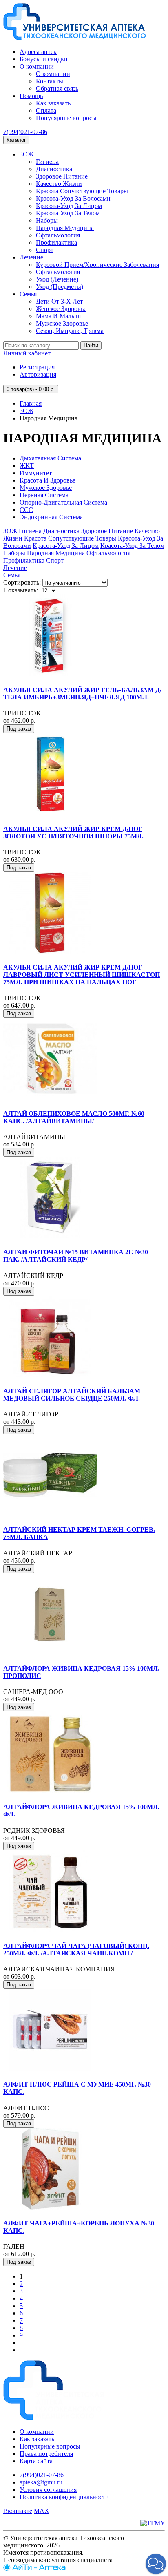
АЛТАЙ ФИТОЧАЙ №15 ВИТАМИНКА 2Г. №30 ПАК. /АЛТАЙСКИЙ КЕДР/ (76, 1256)
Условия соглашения (48, 2490)
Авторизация (38, 374)
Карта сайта (36, 2461)
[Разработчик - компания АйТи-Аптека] (34, 2569)
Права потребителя (46, 2454)
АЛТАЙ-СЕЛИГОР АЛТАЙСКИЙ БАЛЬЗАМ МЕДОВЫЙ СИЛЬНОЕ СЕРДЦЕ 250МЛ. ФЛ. (72, 1395)
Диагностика (54, 169)
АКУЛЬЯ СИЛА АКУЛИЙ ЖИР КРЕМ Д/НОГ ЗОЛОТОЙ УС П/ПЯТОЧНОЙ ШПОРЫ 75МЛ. (73, 832)
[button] (156, 2564)
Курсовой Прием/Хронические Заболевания (97, 265)
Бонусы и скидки (44, 59)
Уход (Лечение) (57, 279)
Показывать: (21, 590)
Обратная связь (57, 88)
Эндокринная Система (51, 517)
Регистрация (37, 367)
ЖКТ (27, 466)
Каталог (16, 140)
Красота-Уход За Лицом (69, 206)
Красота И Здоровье (48, 480)
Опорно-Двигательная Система (63, 502)
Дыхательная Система (50, 458)
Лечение (31, 257)
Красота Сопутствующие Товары (82, 191)
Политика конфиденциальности (64, 2497)
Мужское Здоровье (62, 323)
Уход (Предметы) (60, 287)
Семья (28, 294)
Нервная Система (44, 495)
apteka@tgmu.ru (41, 2482)
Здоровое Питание (62, 176)
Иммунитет (36, 473)
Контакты (50, 81)
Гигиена (47, 162)
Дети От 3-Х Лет (59, 301)
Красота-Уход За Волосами (73, 198)
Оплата (46, 111)
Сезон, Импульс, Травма (70, 331)
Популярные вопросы (66, 118)
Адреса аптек (38, 52)
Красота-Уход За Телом (68, 213)
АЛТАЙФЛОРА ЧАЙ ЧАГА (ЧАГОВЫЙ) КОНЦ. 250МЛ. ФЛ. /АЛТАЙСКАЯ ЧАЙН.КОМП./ (76, 1949)
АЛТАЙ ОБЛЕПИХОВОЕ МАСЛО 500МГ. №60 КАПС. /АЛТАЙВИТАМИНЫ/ (74, 1117)
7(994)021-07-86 (25, 132)
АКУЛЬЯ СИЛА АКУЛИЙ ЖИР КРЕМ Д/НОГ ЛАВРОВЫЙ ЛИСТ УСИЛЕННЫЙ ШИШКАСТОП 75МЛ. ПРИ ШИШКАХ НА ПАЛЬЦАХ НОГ (82, 975)
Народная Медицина (65, 228)
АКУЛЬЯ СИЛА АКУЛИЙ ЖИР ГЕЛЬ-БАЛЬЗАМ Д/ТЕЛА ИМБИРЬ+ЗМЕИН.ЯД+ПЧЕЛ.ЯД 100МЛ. (82, 694)
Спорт (45, 250)
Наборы (47, 220)
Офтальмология (58, 235)
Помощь (31, 96)
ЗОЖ (27, 154)
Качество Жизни (59, 184)
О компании (37, 66)
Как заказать (53, 103)
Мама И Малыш (58, 316)
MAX (42, 2511)
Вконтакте (18, 2511)
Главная (31, 403)
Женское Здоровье (61, 309)
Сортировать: (22, 582)
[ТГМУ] (153, 2523)
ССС (26, 510)
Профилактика (56, 242)
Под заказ (19, 729)
